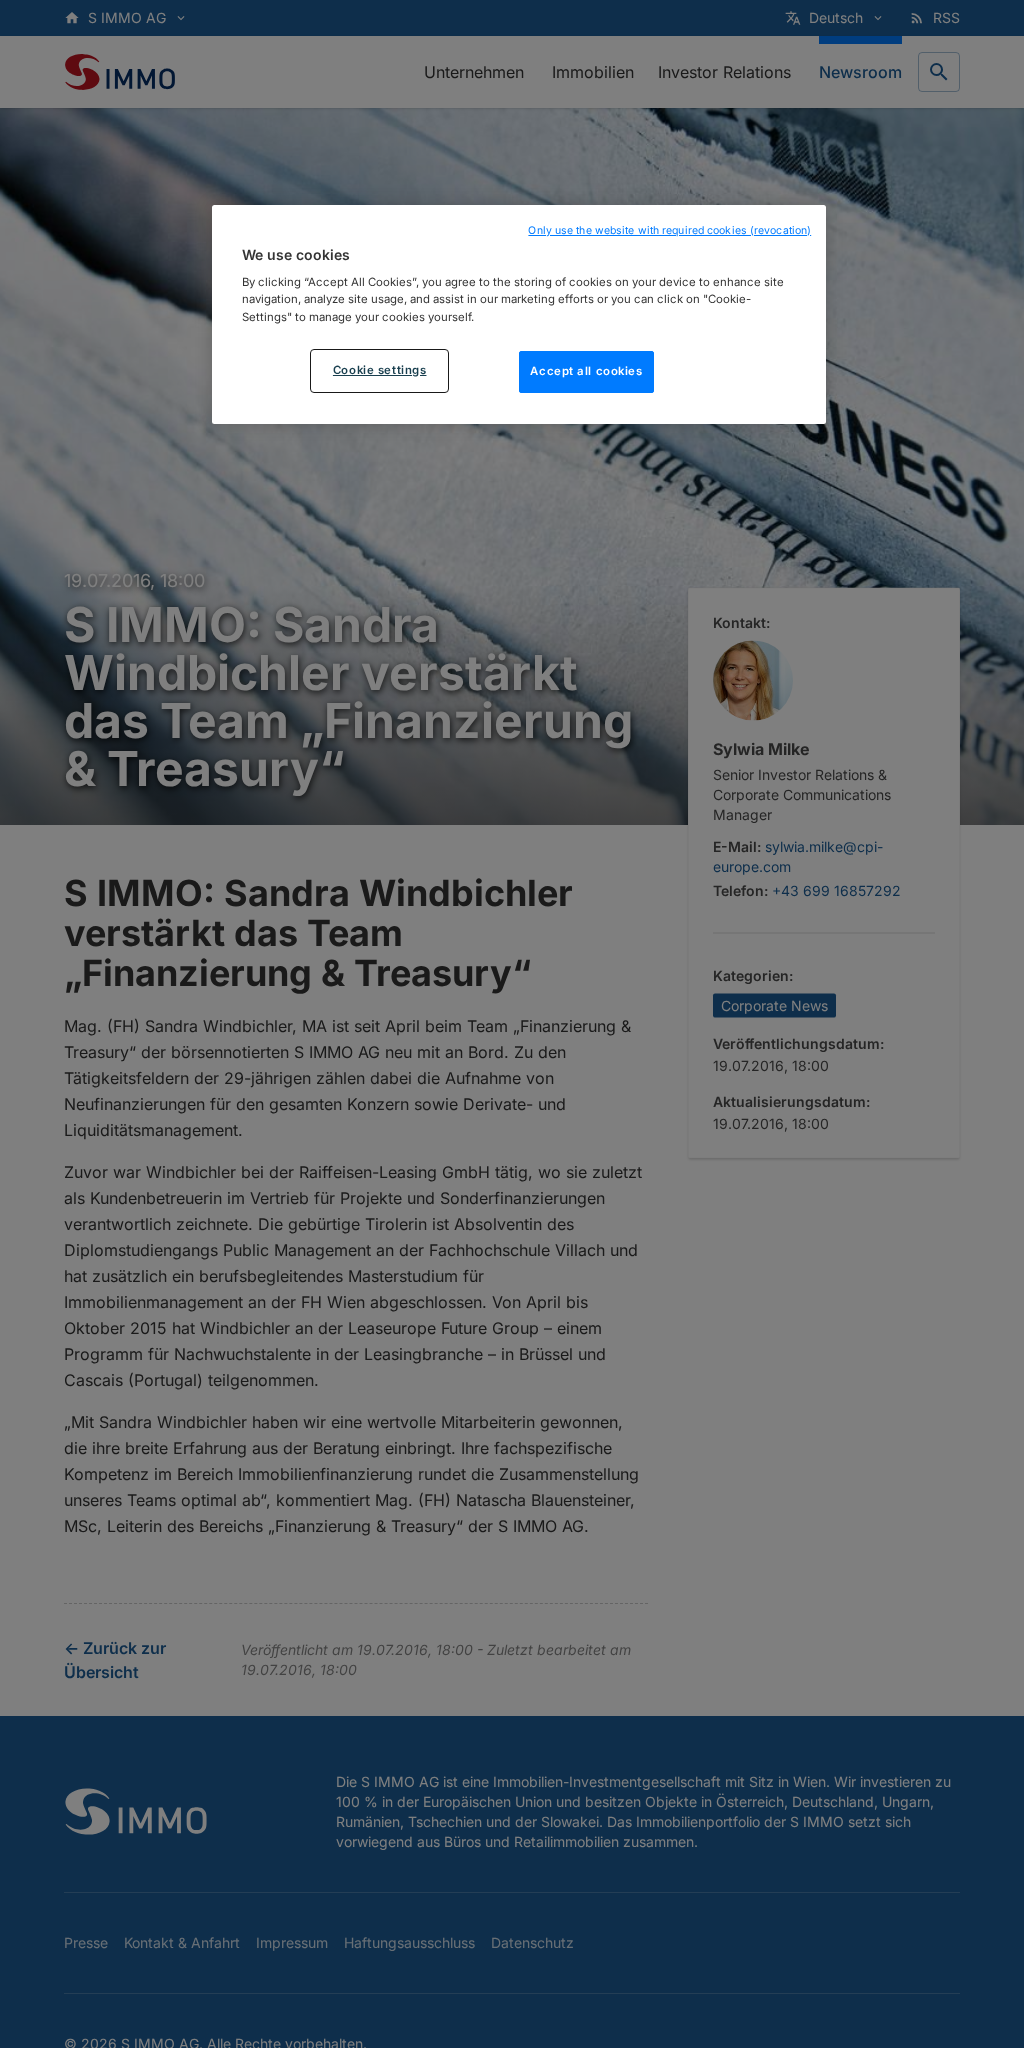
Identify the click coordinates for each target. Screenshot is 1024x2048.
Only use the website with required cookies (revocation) (669, 230)
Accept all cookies (586, 371)
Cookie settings (380, 370)
